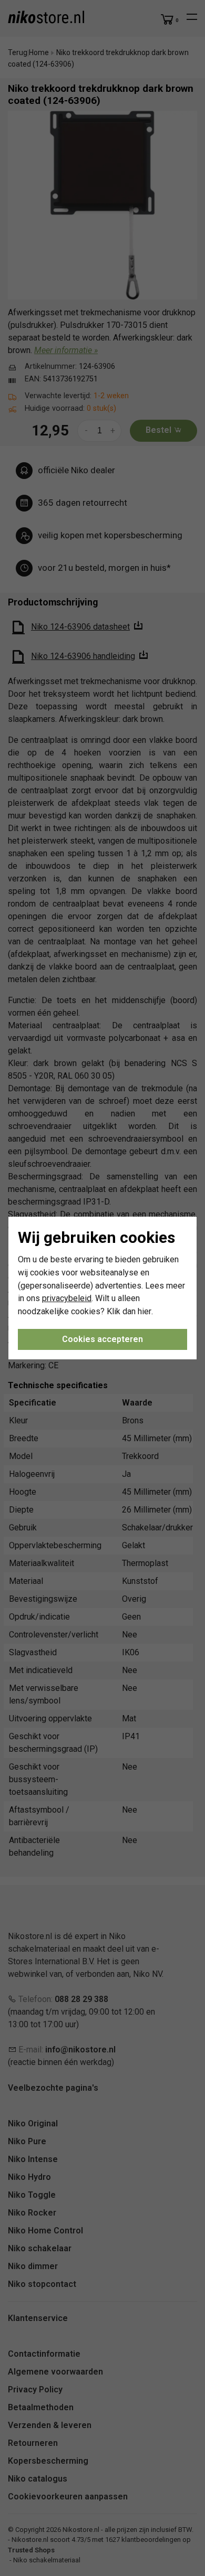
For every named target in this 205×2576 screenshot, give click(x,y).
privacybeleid (67, 1298)
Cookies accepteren (102, 1339)
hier (145, 1311)
